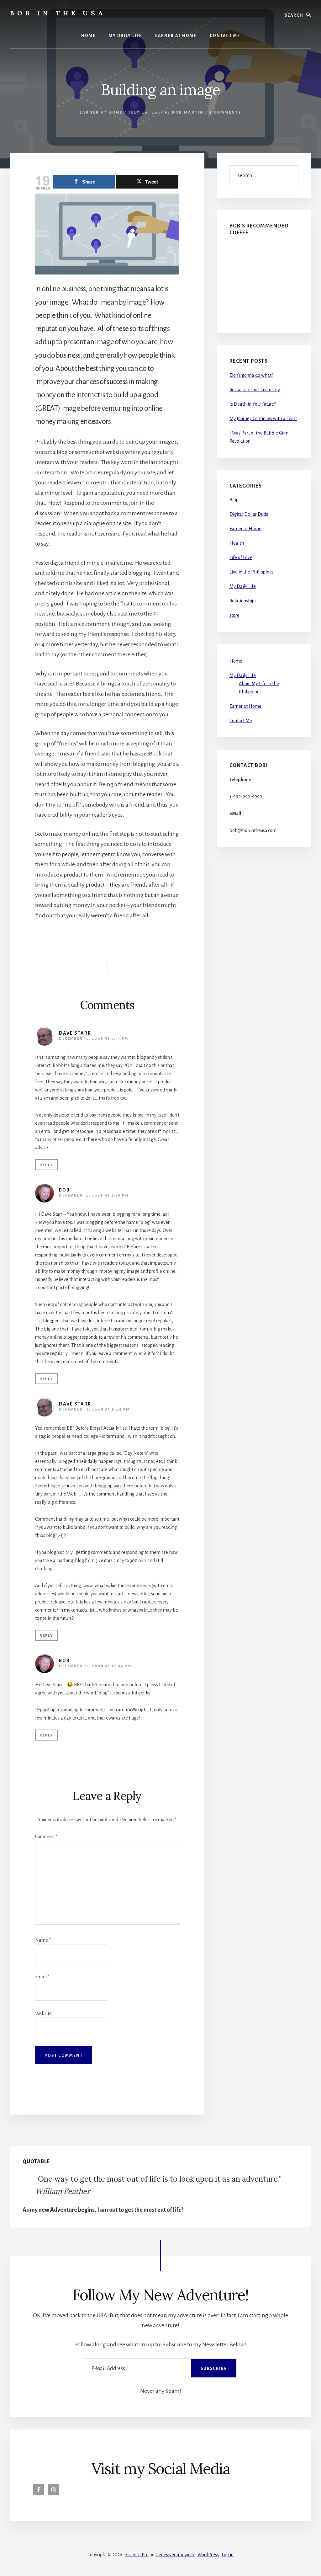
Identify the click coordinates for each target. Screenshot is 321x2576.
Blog (234, 500)
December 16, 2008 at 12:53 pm (95, 1666)
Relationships (243, 601)
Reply (46, 1165)
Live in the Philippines (252, 572)
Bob (64, 1190)
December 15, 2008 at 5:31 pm (94, 1039)
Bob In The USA (58, 13)
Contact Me (241, 721)
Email (42, 1977)
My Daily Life (243, 586)
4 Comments (225, 112)
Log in (228, 2555)
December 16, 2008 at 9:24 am (94, 1409)
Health (237, 543)
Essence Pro (137, 2555)
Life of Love (241, 557)
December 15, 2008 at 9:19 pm (94, 1195)
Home (236, 661)
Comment (46, 1837)
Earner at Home (101, 112)
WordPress (208, 2555)
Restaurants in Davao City (255, 390)
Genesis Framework (175, 2555)
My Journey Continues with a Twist (263, 419)
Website (43, 2013)
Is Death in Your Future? (253, 404)
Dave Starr (75, 1033)
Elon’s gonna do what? (251, 375)
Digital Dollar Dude (249, 514)
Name (43, 1940)
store (234, 615)
